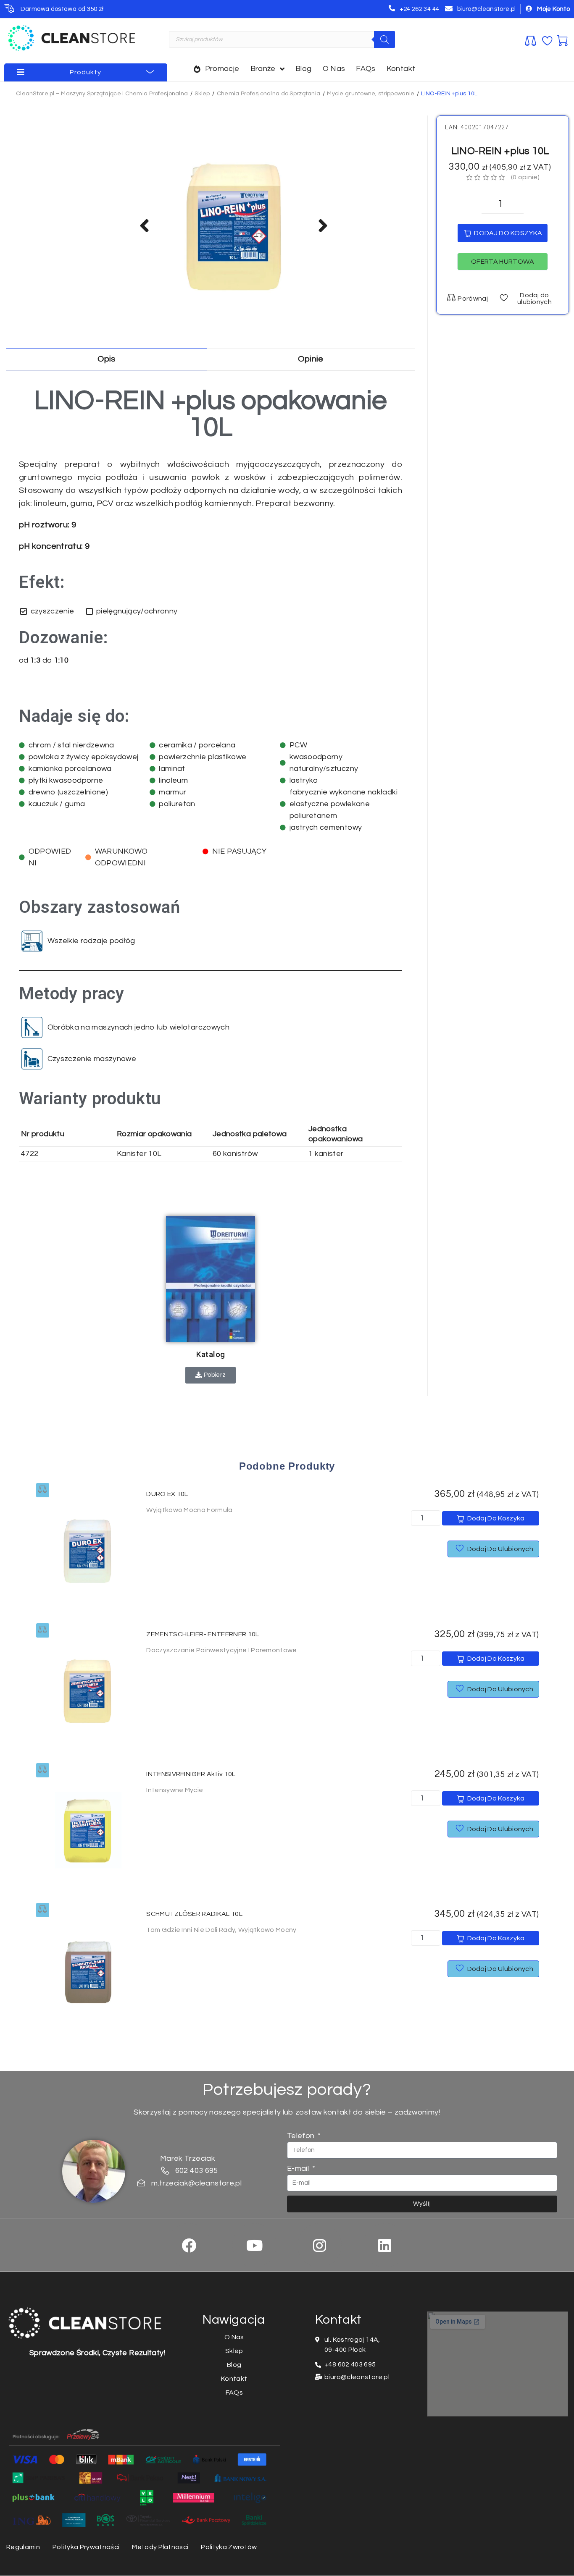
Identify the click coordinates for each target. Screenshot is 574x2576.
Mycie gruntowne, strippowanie (371, 94)
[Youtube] (254, 2245)
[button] (503, 262)
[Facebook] (189, 2245)
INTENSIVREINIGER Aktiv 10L (191, 1774)
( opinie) (525, 177)
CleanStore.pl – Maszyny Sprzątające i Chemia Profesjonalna (102, 94)
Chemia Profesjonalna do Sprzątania (269, 94)
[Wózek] (562, 39)
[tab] (107, 359)
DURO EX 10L (167, 1494)
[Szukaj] (384, 39)
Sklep (202, 94)
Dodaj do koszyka (508, 233)
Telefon (302, 2136)
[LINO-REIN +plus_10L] (235, 225)
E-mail (299, 2169)
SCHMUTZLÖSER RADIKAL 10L (194, 1914)
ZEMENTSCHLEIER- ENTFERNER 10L (203, 1634)
